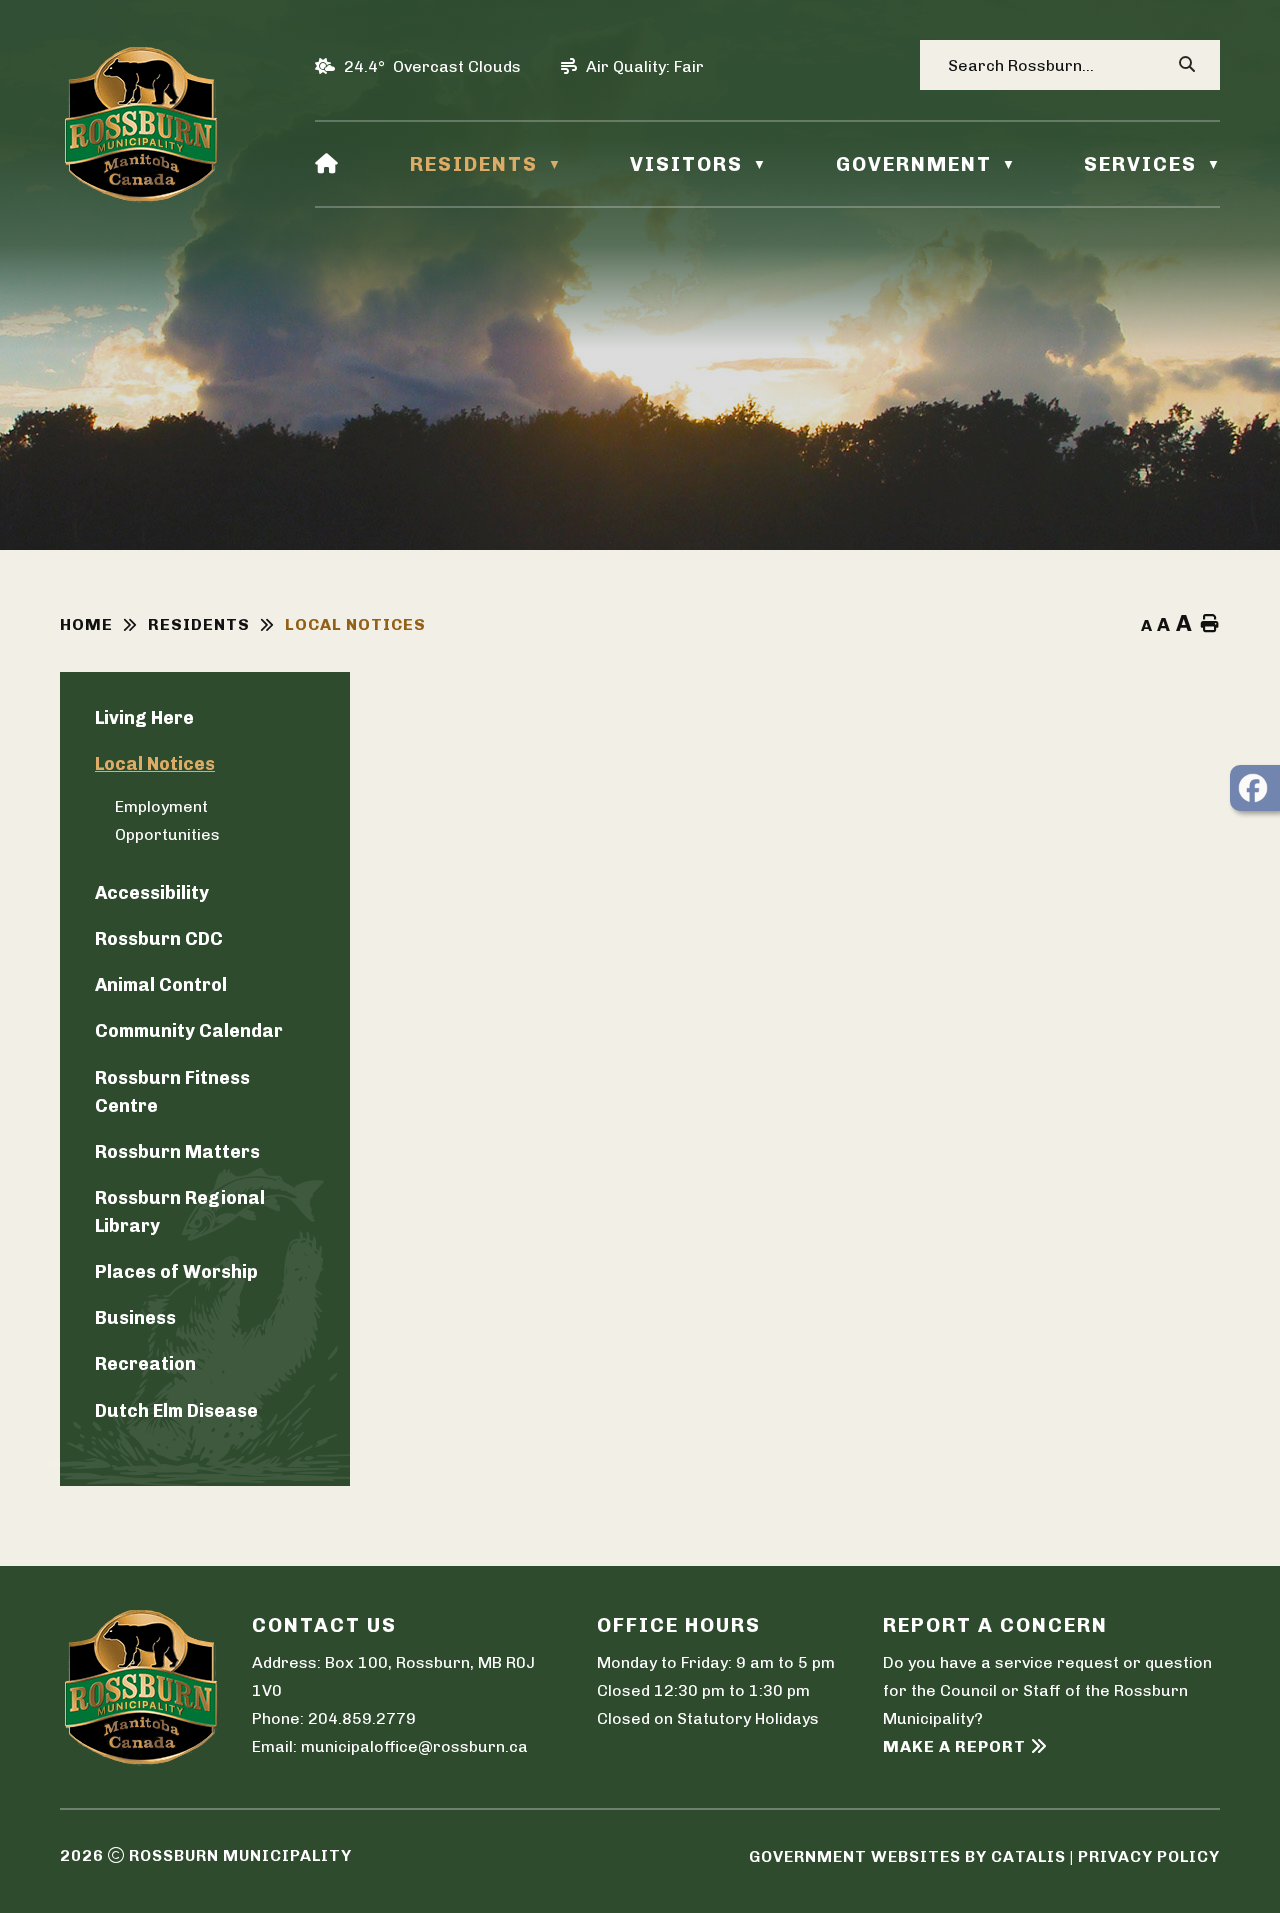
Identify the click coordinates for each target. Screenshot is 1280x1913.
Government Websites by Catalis (907, 1856)
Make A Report (954, 1746)
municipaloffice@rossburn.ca (414, 1746)
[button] (1186, 65)
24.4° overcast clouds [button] (432, 66)
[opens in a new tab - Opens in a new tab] (1255, 788)
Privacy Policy (1149, 1856)
